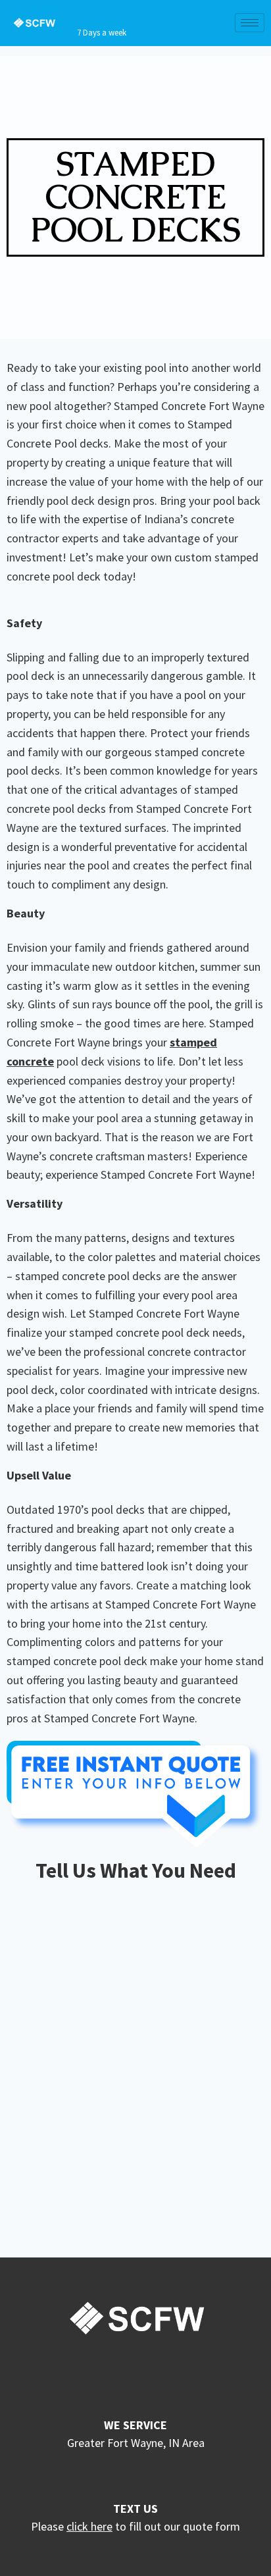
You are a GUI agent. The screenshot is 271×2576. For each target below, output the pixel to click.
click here (89, 2526)
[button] (135, 197)
